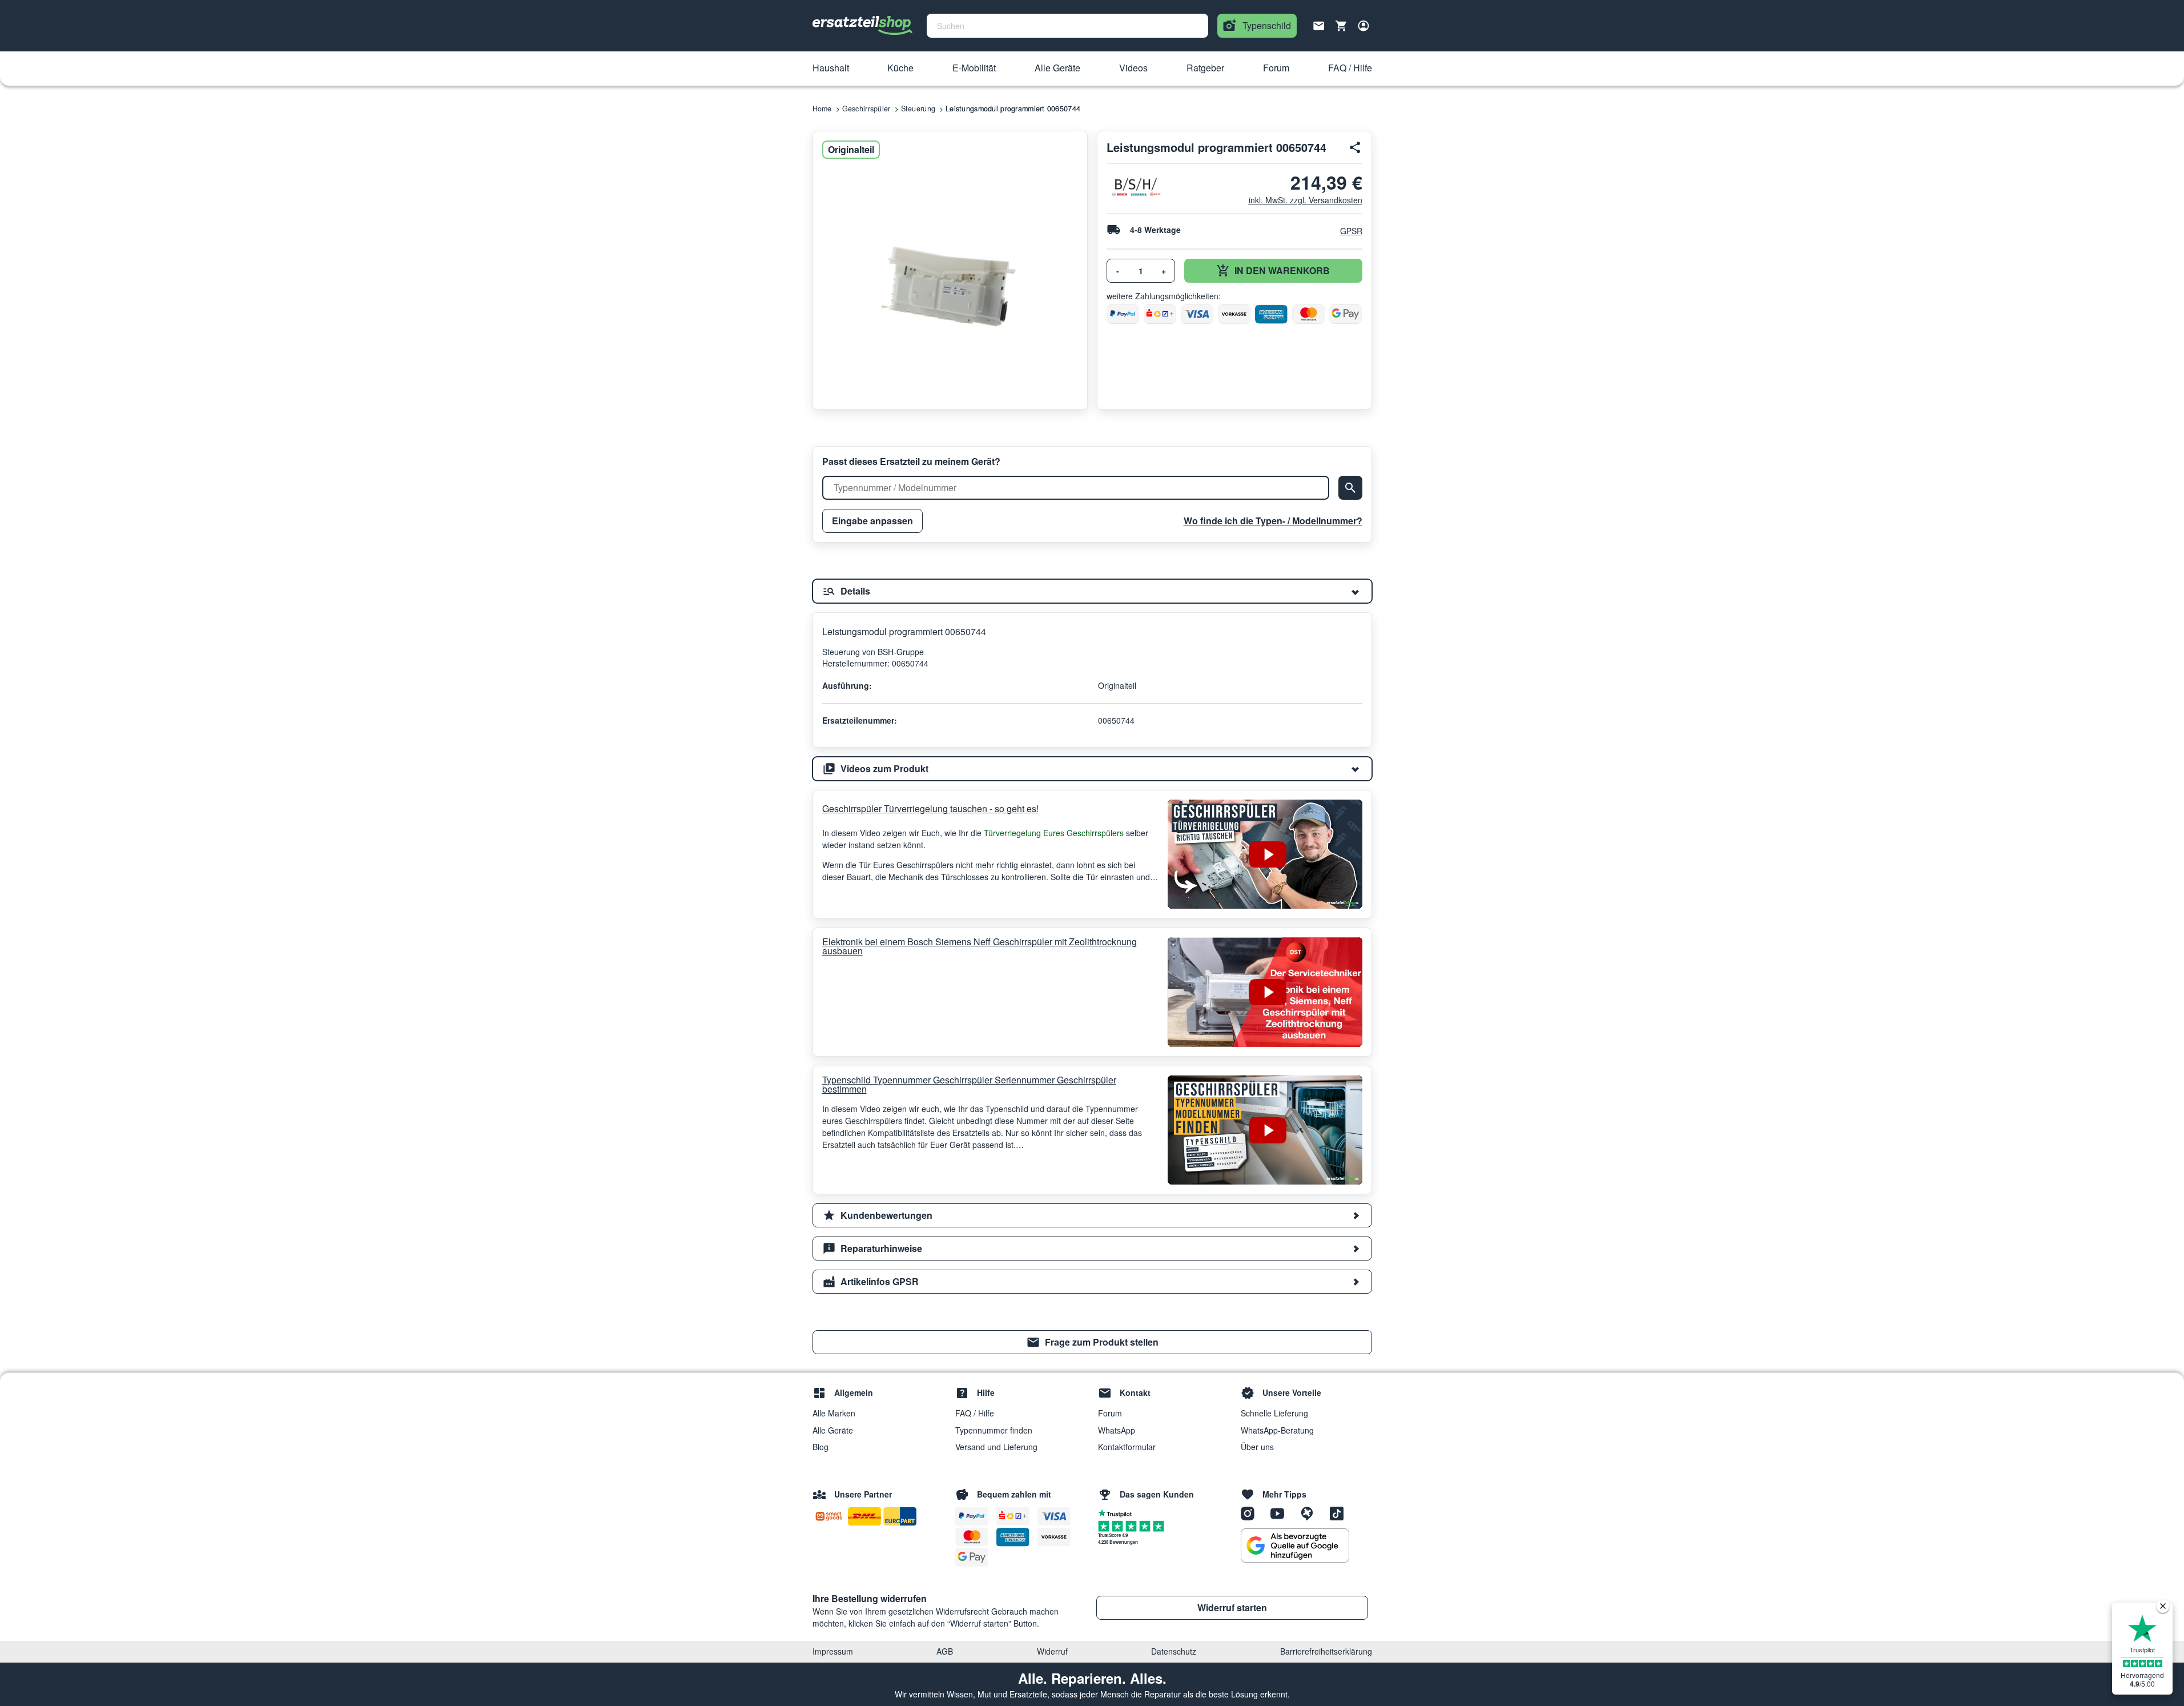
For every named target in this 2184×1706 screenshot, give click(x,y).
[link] (1092, 1342)
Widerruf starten (1232, 1607)
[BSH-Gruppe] (1135, 187)
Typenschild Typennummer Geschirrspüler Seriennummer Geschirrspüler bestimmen (969, 1085)
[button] (831, 69)
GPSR (1351, 231)
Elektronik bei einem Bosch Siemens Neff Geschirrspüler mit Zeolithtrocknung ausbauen (980, 946)
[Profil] (1364, 26)
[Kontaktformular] (1319, 25)
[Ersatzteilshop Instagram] (1252, 1513)
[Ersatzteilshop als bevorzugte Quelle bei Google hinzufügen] (1295, 1546)
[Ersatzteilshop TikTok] (1340, 1513)
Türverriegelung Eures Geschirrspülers (1054, 833)
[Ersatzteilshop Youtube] (1281, 1513)
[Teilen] (1356, 147)
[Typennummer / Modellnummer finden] (1350, 488)
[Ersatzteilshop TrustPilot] (1118, 1512)
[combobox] (1067, 26)
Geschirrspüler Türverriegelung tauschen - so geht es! (930, 808)
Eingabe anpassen (872, 521)
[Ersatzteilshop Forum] (1311, 1513)
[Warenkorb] (1341, 26)
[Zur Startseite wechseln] (863, 26)
